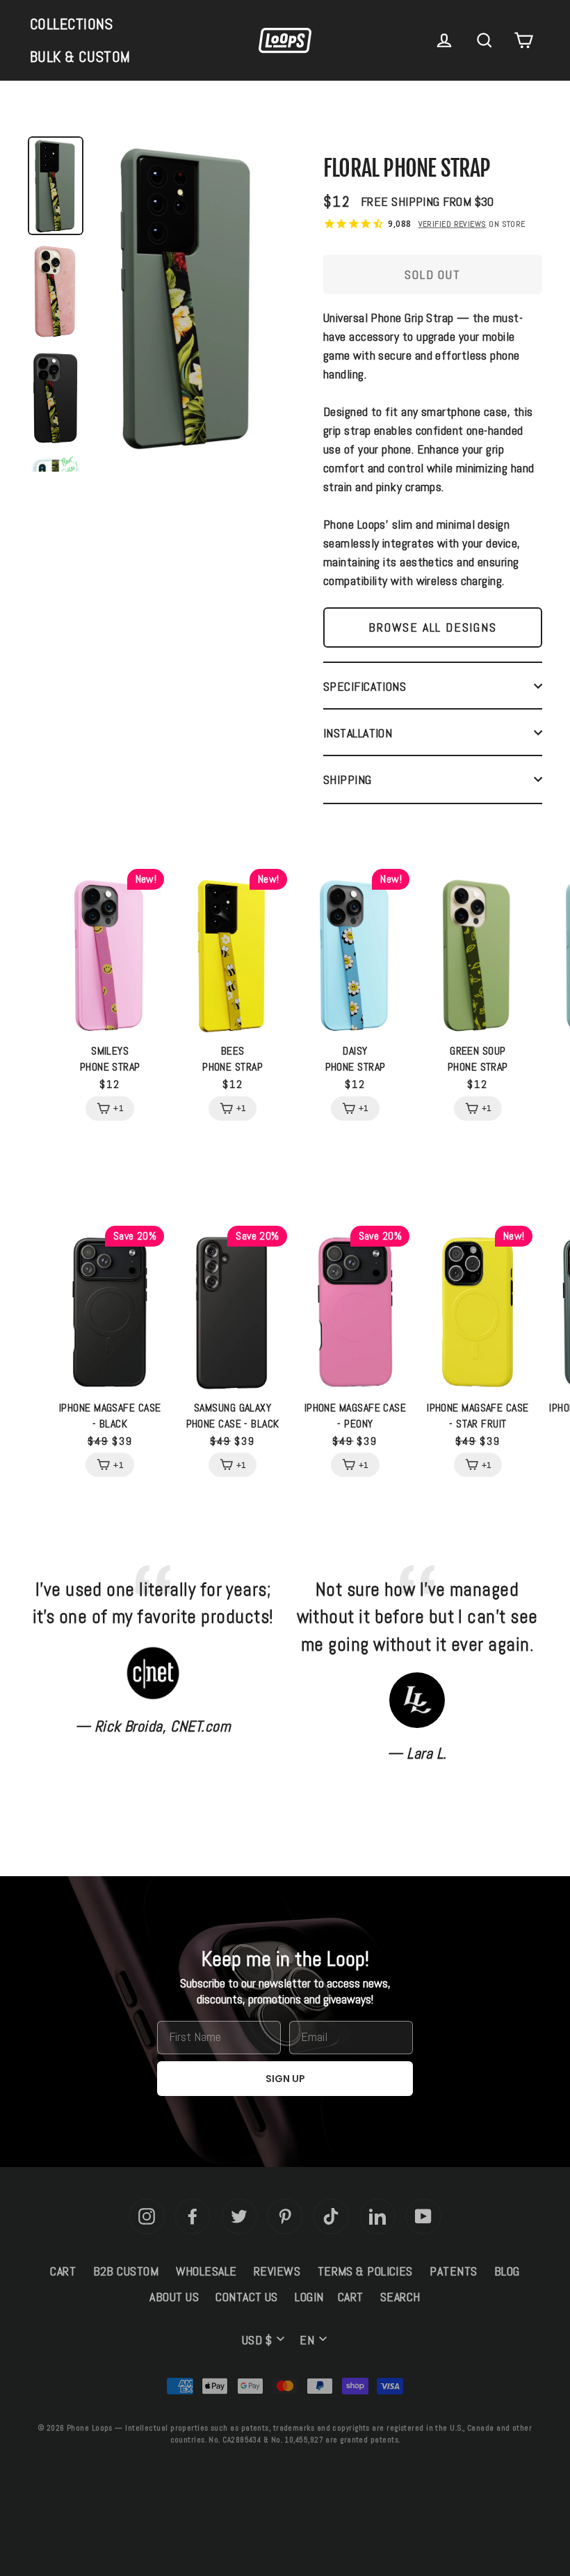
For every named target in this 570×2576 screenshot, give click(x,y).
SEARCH (400, 2297)
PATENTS (453, 2271)
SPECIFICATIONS (365, 686)
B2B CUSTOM (126, 2271)
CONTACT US (247, 2297)
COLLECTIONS (72, 24)
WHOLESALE (206, 2271)
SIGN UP (285, 2079)
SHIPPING (348, 779)
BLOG (507, 2271)
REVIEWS (277, 2271)
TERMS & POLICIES (365, 2271)
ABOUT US (174, 2297)
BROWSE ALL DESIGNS (432, 627)
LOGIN (309, 2297)
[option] (188, 301)
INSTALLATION (358, 733)
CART (63, 2271)
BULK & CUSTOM (80, 56)
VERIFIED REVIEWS (453, 224)
